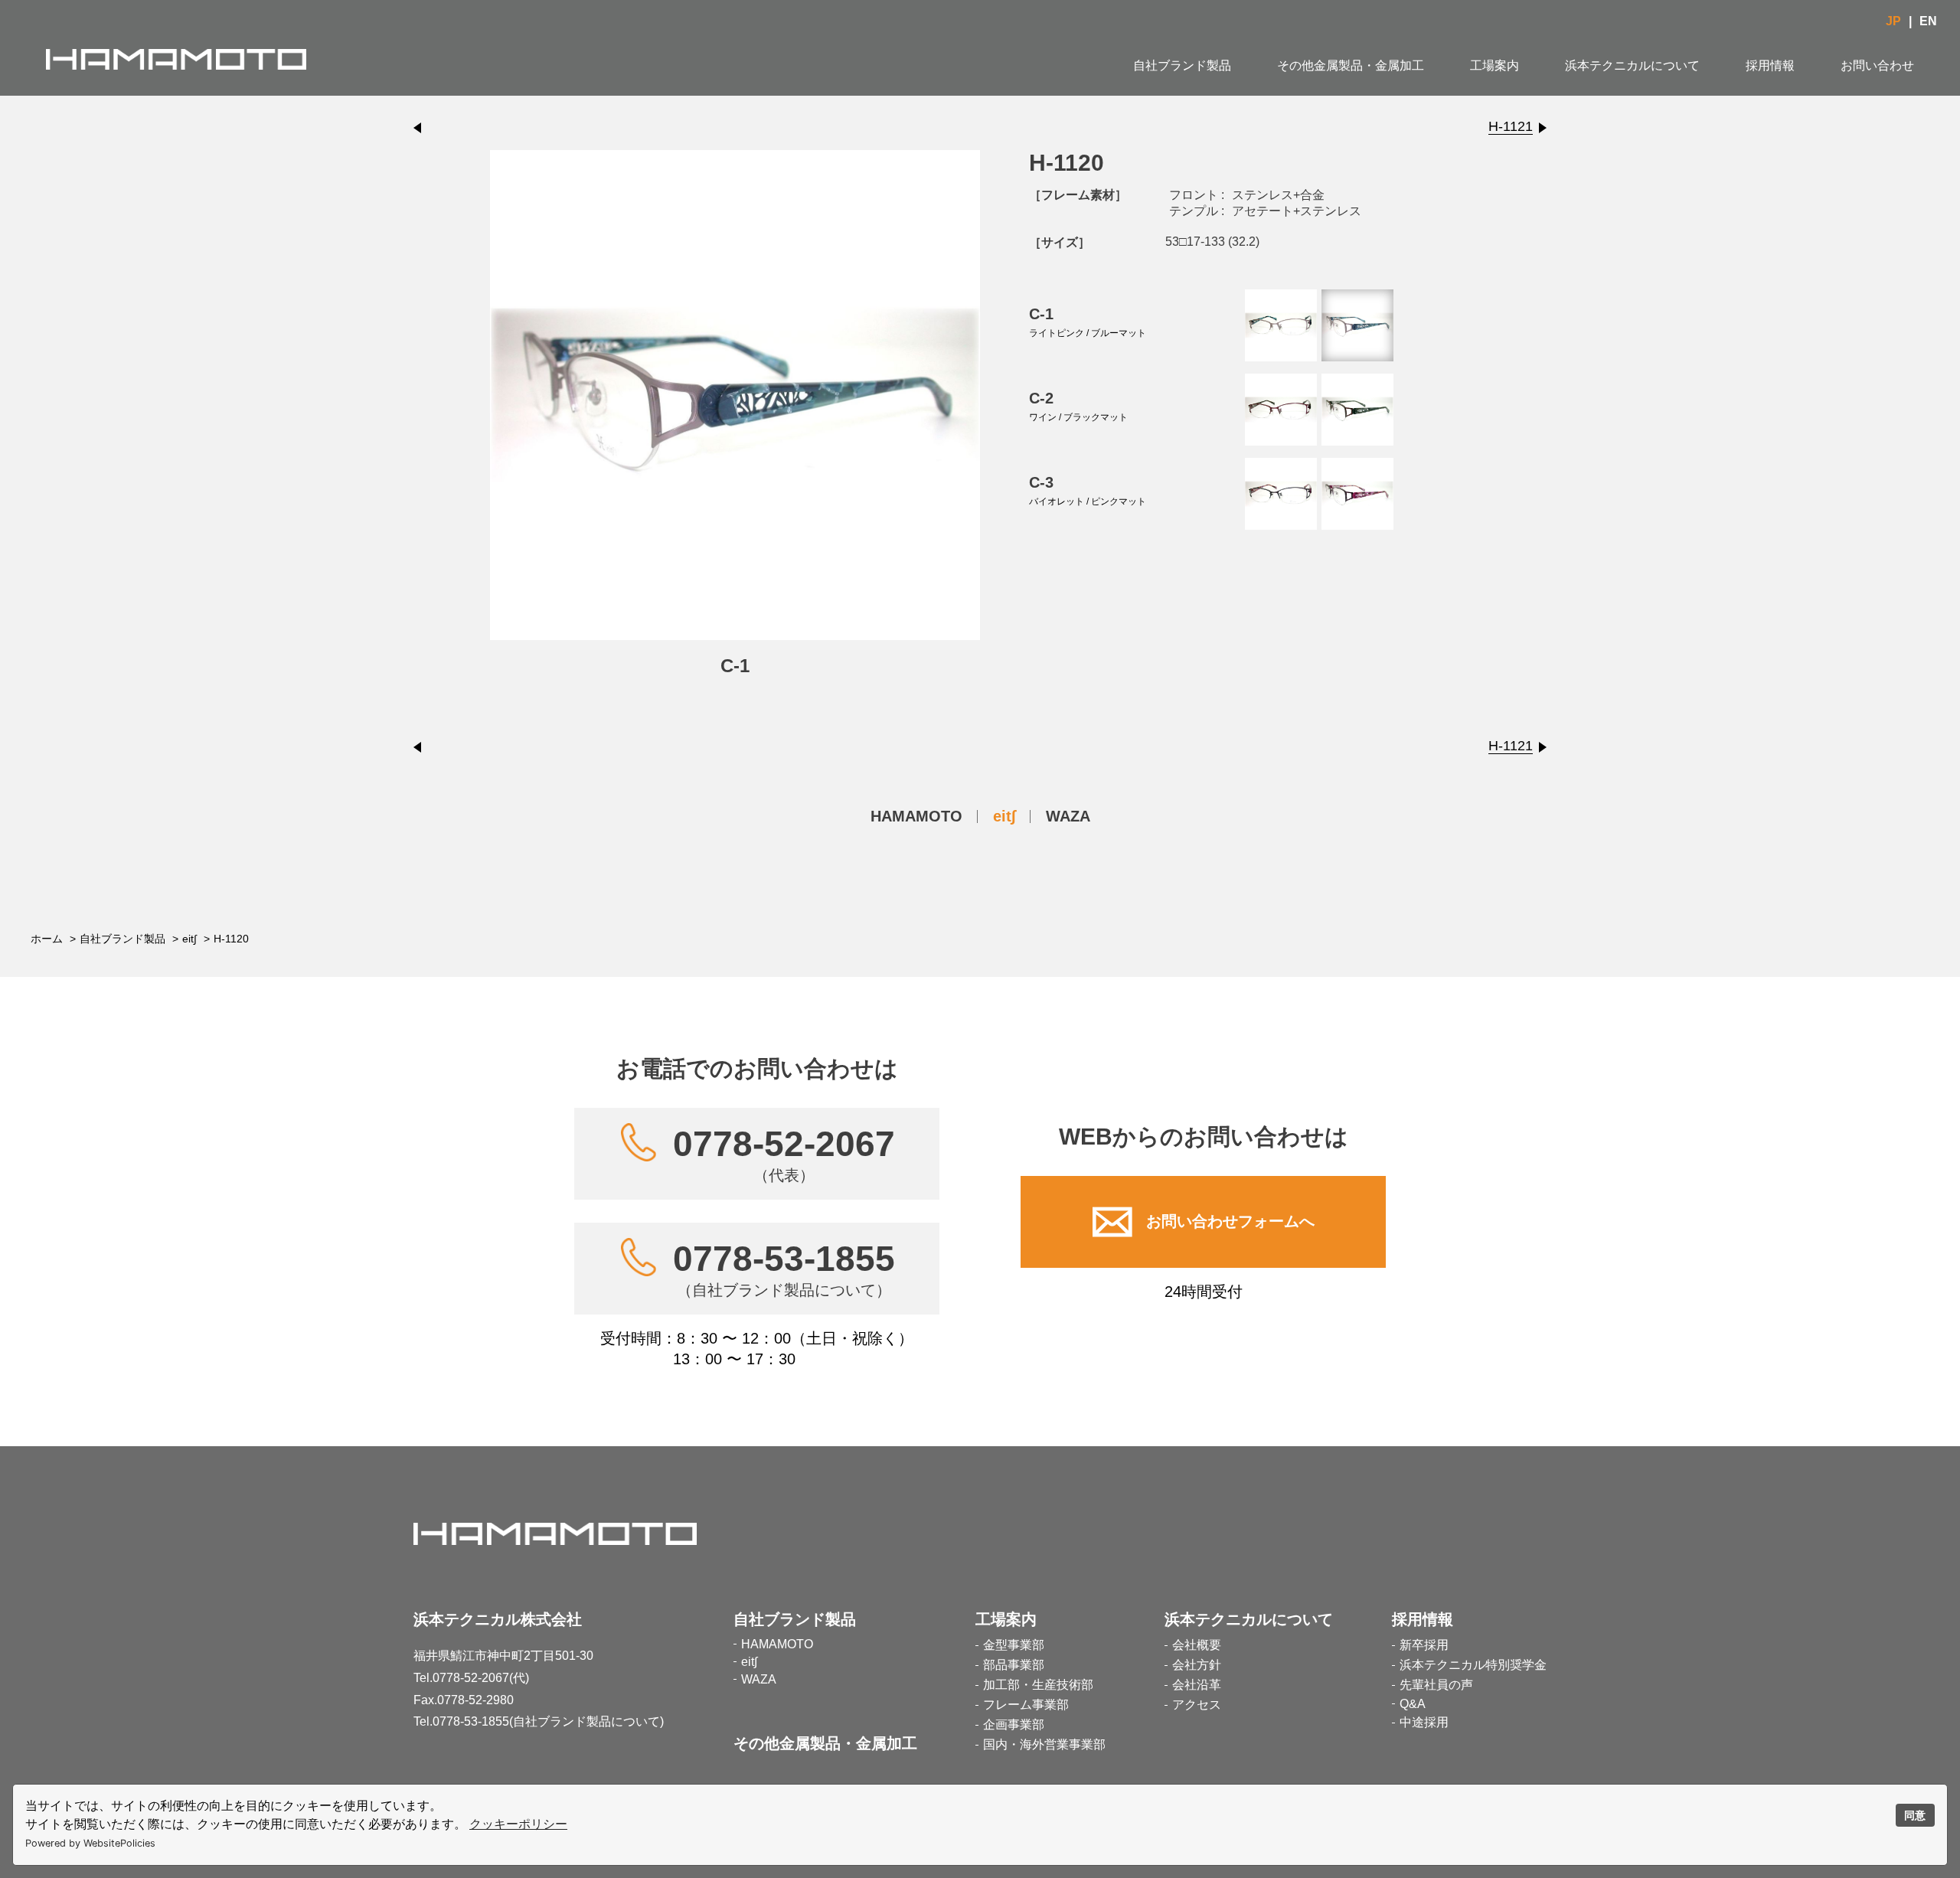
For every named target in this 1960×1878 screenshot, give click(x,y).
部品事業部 (1014, 1665)
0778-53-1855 (784, 1268)
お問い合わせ (1877, 65)
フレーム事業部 (1026, 1705)
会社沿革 (1197, 1685)
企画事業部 (1014, 1724)
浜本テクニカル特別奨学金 (1473, 1665)
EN (1928, 21)
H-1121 (1511, 126)
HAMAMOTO (916, 816)
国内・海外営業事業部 (1044, 1744)
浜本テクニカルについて (1632, 65)
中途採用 (1424, 1722)
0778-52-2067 (784, 1153)
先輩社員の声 (1436, 1685)
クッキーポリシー (518, 1824)
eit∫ (1004, 816)
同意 (1915, 1815)
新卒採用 (1424, 1645)
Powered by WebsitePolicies (90, 1843)
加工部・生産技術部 (1038, 1685)
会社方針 (1197, 1665)
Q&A (1413, 1704)
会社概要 (1197, 1645)
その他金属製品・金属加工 (1351, 65)
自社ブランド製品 (1182, 65)
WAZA (1068, 816)
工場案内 (1494, 65)
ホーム (47, 939)
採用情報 (1770, 65)
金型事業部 (1014, 1645)
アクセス (1197, 1705)
